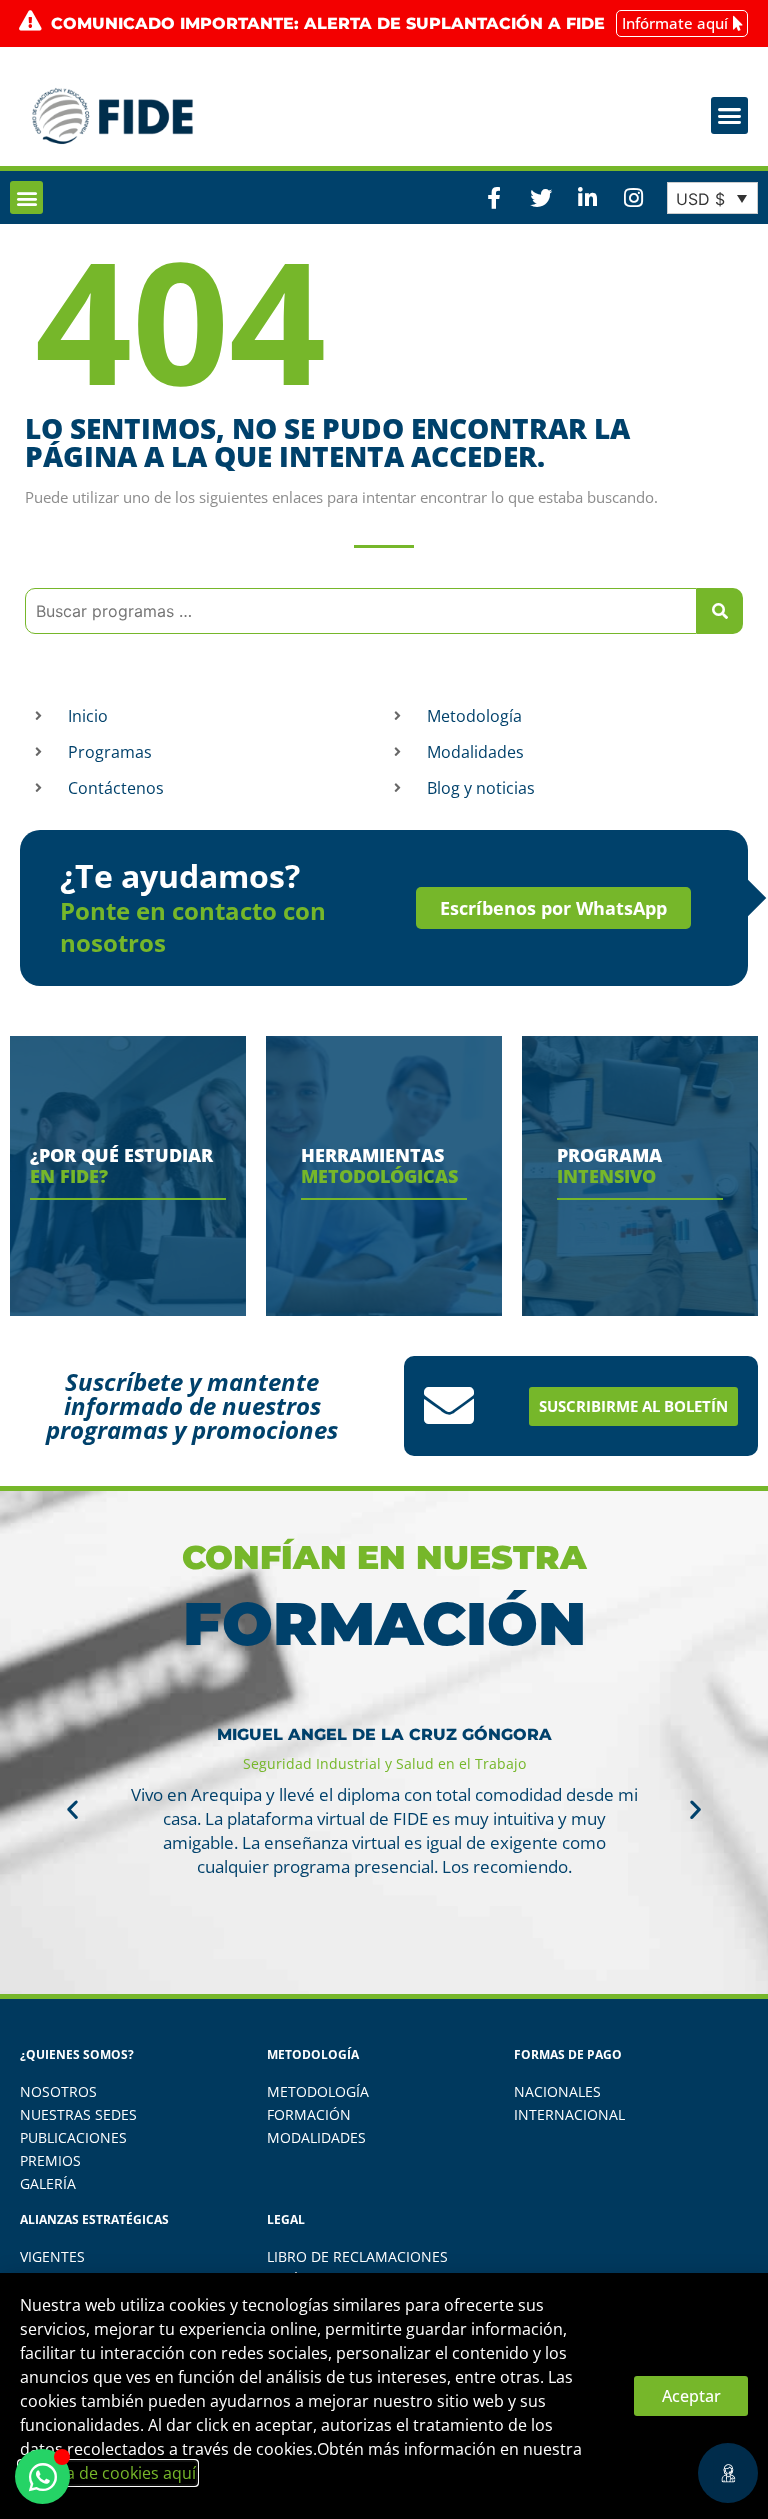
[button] (730, 116)
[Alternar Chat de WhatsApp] (42, 2476)
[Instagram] (633, 198)
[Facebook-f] (494, 198)
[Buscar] (720, 611)
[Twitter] (540, 198)
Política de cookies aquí (108, 2473)
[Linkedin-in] (587, 198)
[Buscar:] (361, 611)
